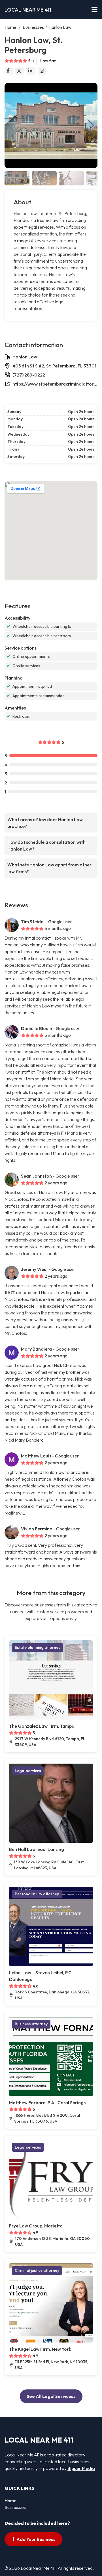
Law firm (48, 61)
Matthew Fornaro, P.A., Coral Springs (47, 2103)
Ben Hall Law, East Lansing (37, 1849)
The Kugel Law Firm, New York (40, 2349)
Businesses (33, 27)
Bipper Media (81, 2468)
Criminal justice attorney (37, 2270)
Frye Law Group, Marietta (36, 2226)
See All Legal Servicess (51, 2396)
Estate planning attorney (38, 1647)
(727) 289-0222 (29, 375)
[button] (91, 126)
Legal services (28, 1771)
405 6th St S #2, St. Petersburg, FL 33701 (54, 366)
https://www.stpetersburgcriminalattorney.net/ (55, 384)
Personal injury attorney (37, 1894)
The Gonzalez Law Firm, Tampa (42, 1726)
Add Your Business (36, 2539)
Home (10, 27)
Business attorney (31, 2024)
